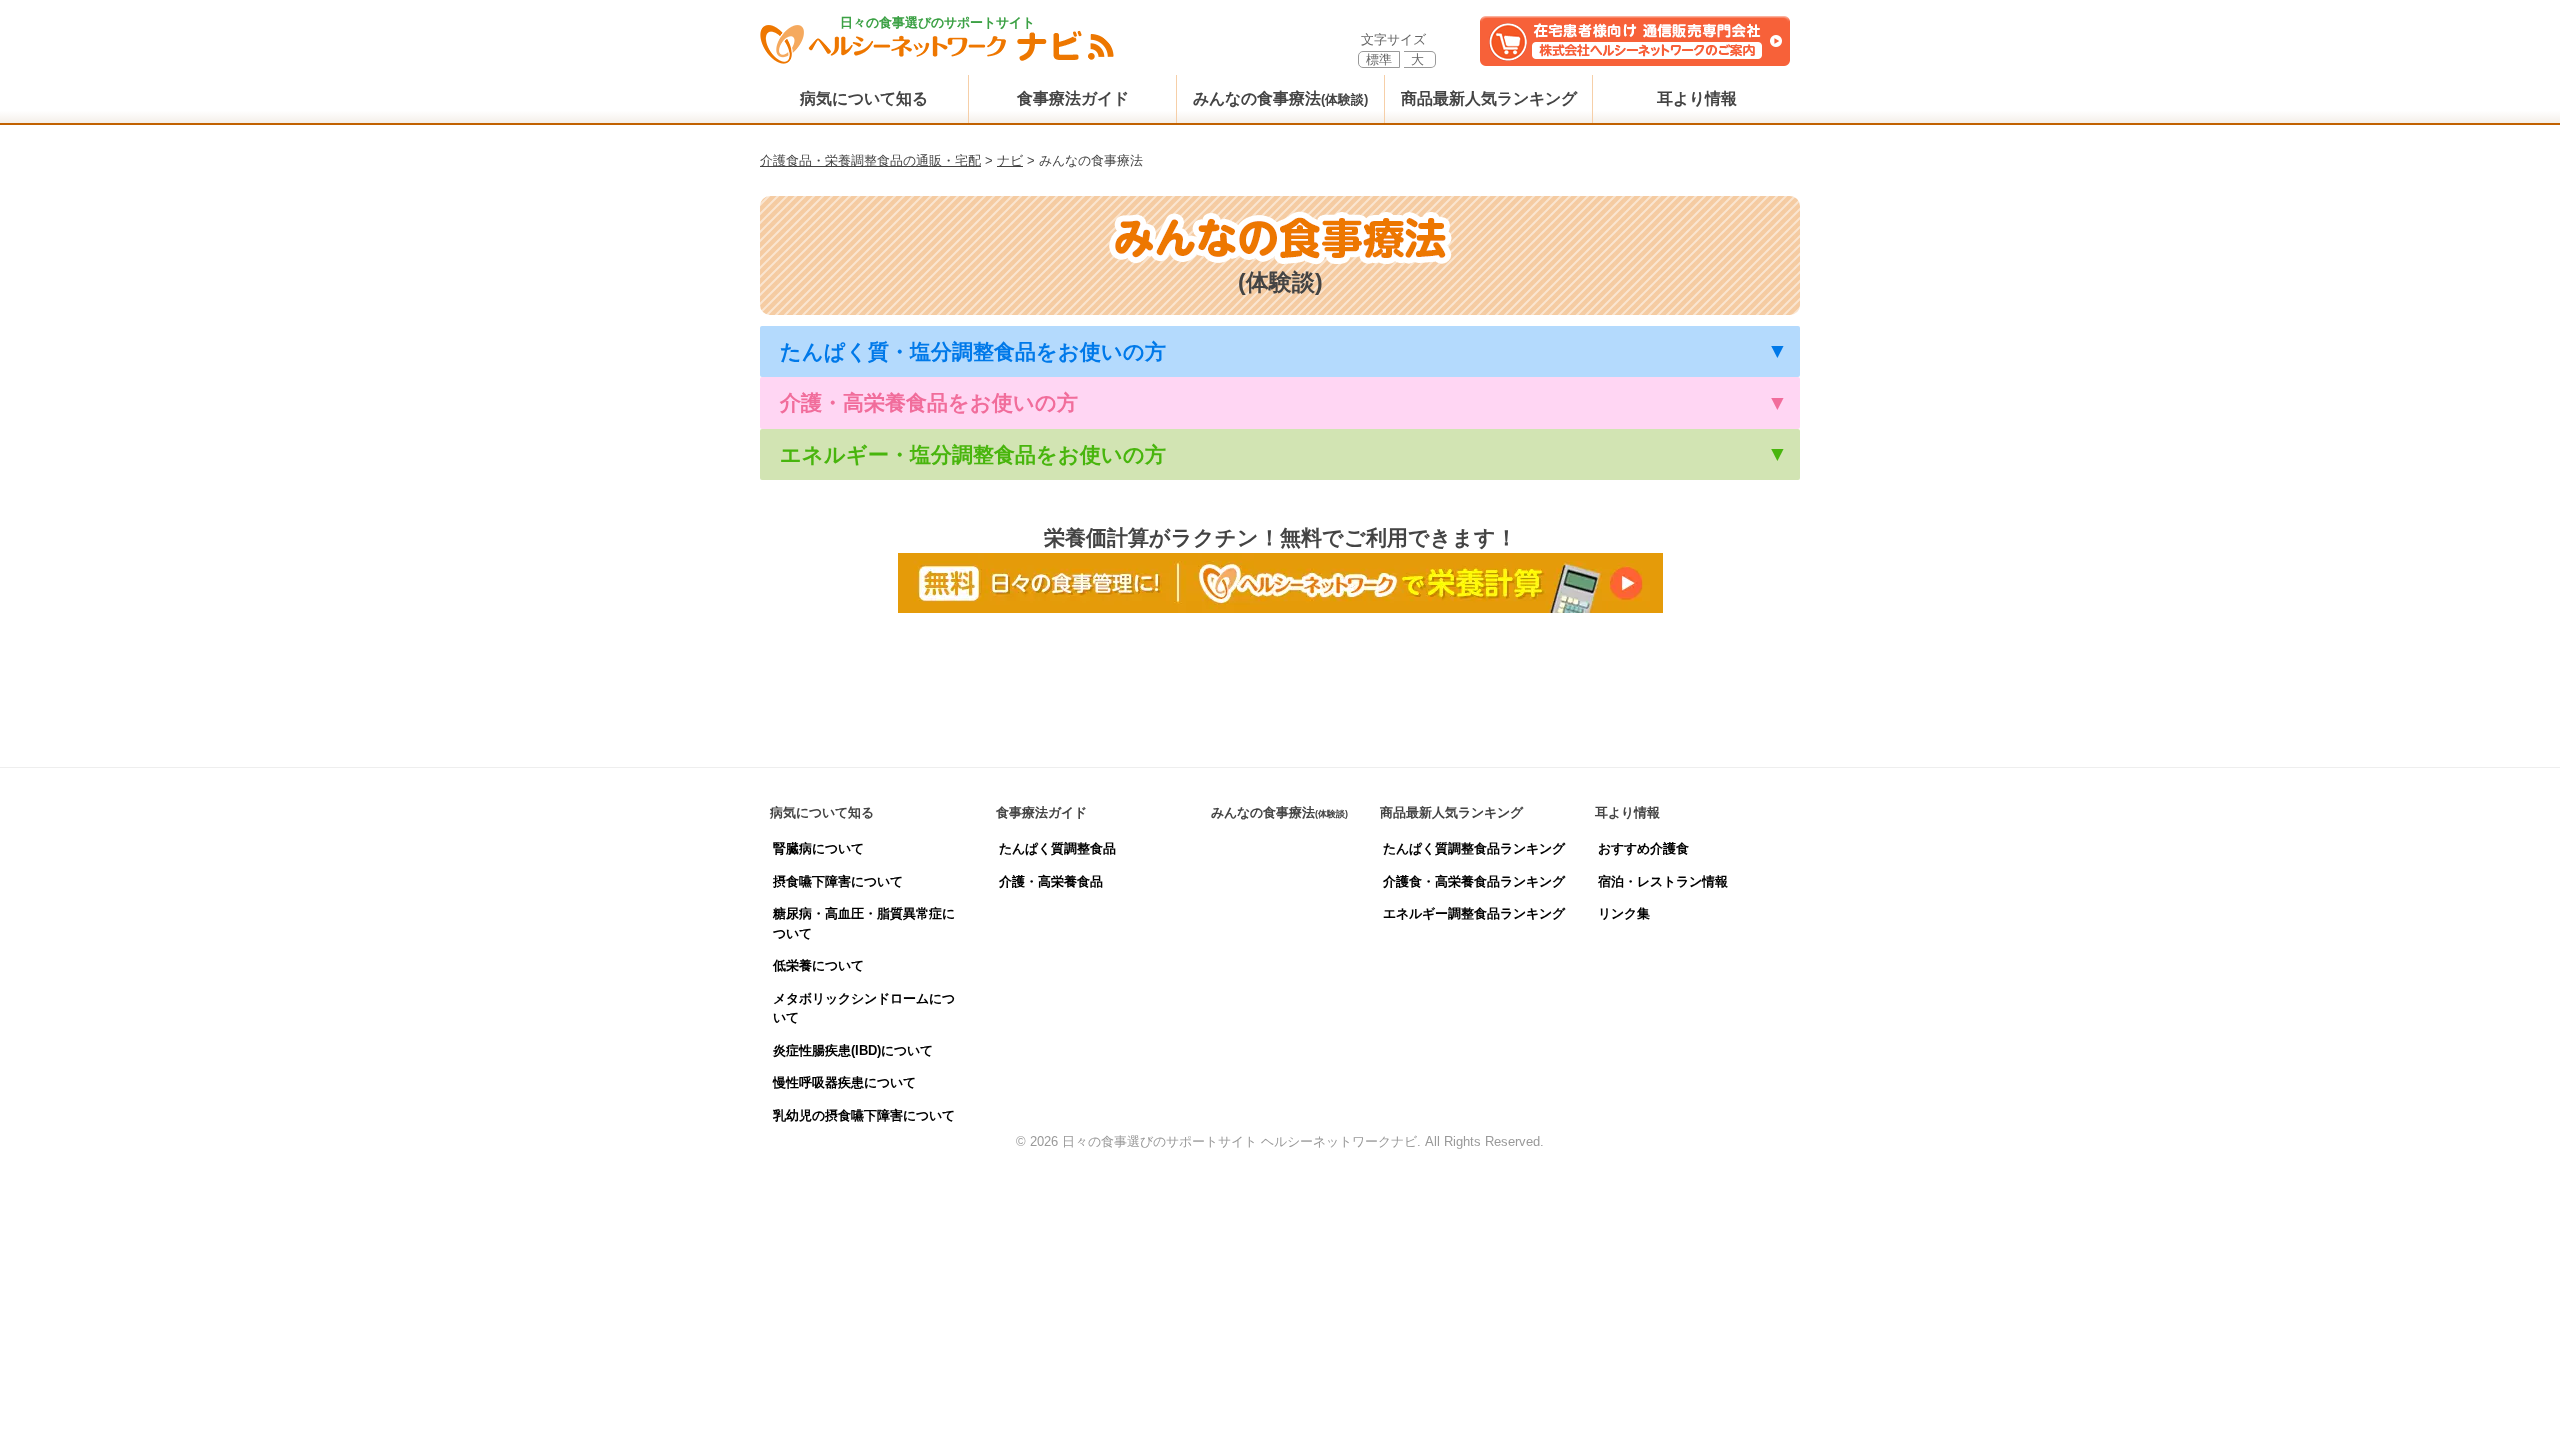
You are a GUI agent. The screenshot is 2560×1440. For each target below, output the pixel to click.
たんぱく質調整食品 (1057, 848)
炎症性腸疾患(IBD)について (853, 1050)
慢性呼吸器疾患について (844, 1082)
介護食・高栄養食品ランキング (1474, 881)
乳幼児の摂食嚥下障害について (864, 1115)
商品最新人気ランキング (1489, 98)
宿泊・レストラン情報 (1663, 881)
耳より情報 (1697, 98)
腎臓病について (818, 848)
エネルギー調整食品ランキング (1474, 913)
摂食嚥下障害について (838, 881)
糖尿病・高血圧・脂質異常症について (864, 923)
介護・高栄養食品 (1051, 881)
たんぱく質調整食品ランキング (1474, 848)
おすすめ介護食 (1643, 848)
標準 (1379, 59)
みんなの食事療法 (1280, 98)
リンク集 (1624, 913)
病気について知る (864, 98)
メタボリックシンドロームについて (864, 1008)
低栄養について (818, 965)
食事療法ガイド (1073, 98)
